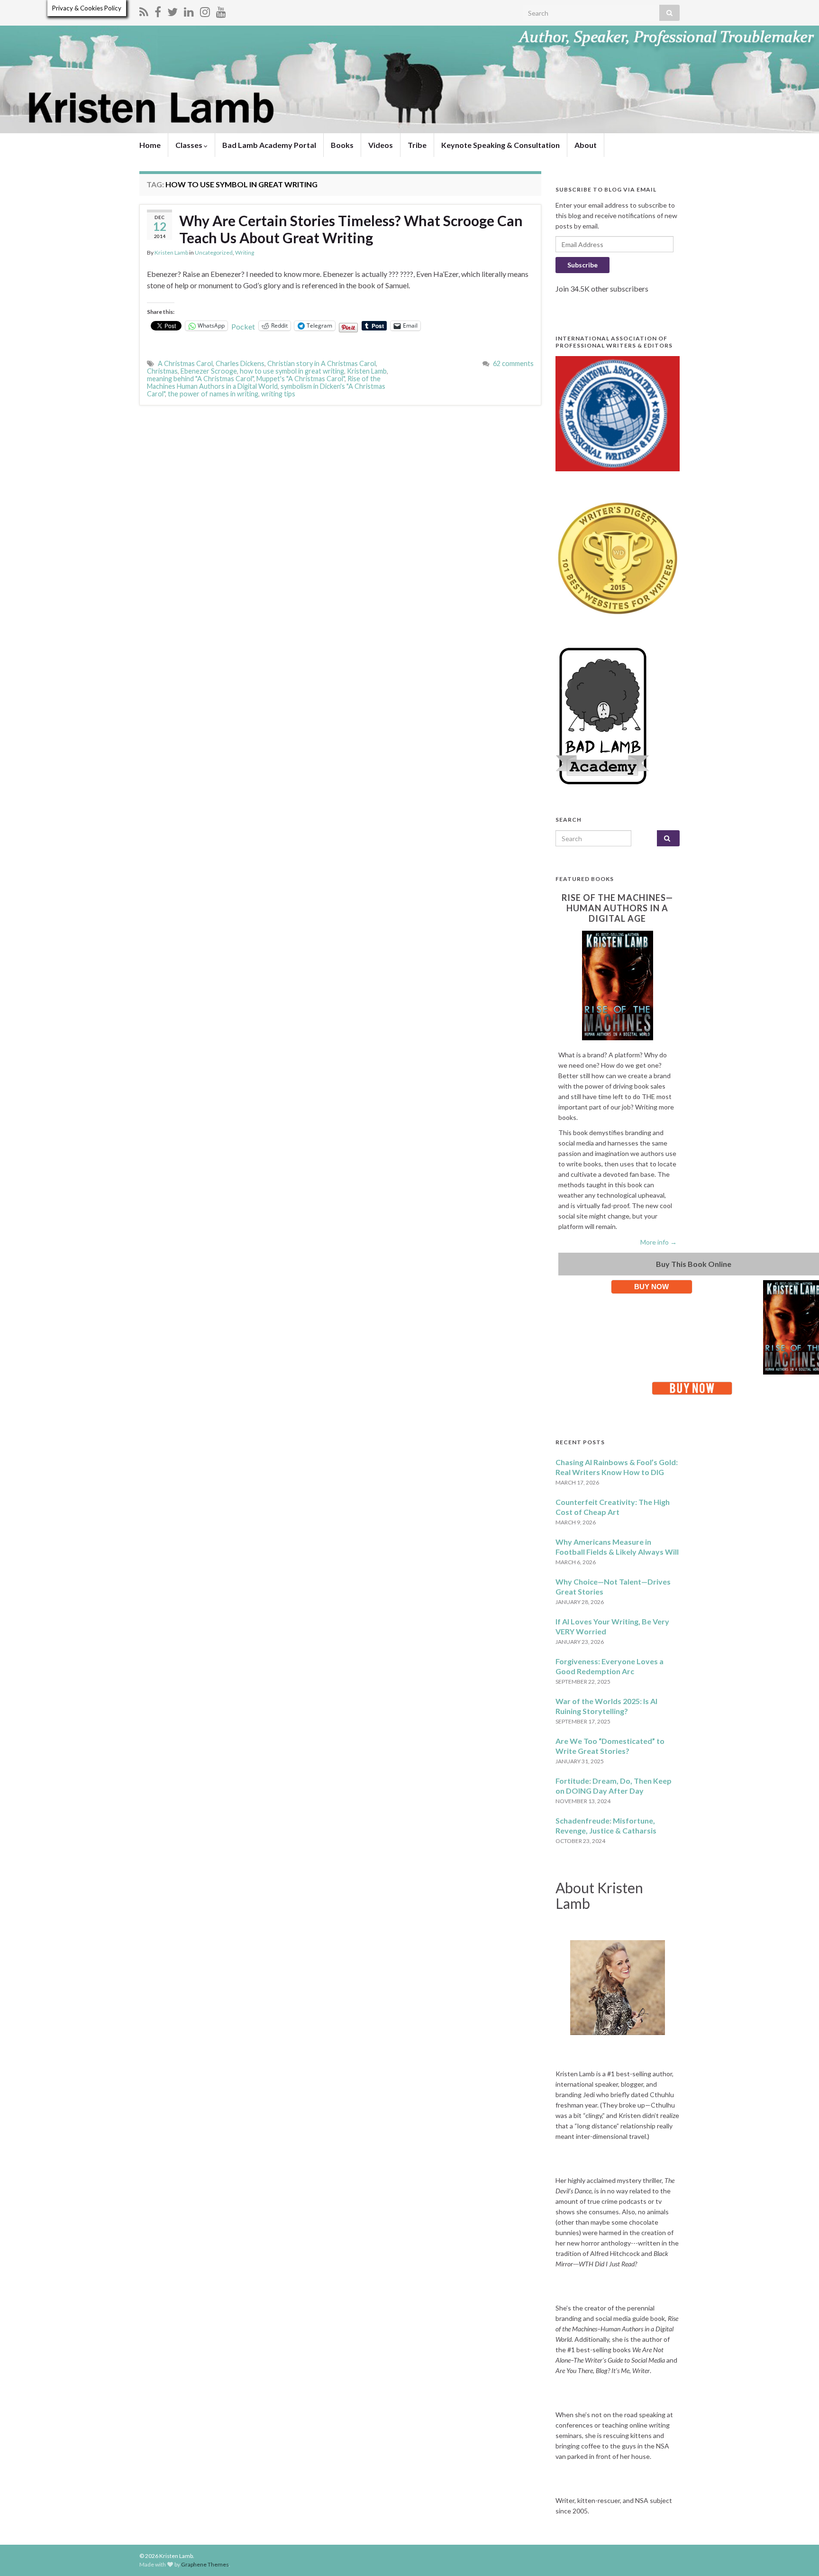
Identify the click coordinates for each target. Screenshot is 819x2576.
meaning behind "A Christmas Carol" (200, 379)
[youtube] (221, 10)
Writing (245, 252)
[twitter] (173, 10)
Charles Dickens (240, 363)
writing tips (278, 394)
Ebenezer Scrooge (209, 371)
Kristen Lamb (171, 252)
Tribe (417, 145)
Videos (381, 145)
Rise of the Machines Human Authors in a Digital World (264, 382)
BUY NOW (651, 1287)
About (586, 145)
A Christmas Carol (185, 363)
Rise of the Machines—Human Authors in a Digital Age (617, 908)
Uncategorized (214, 252)
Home (150, 145)
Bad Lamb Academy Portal (269, 145)
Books (342, 145)
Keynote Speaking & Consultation (500, 145)
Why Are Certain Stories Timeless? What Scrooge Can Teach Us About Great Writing (351, 229)
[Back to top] (798, 2555)
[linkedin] (189, 10)
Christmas (162, 371)
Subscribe (582, 265)
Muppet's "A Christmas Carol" (300, 379)
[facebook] (158, 10)
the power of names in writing (213, 394)
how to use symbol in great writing (292, 371)
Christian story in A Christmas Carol (322, 363)
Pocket (243, 326)
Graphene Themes (205, 2564)
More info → (659, 1242)
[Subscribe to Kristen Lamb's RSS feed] (144, 10)
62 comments (513, 363)
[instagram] (205, 10)
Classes (190, 145)
